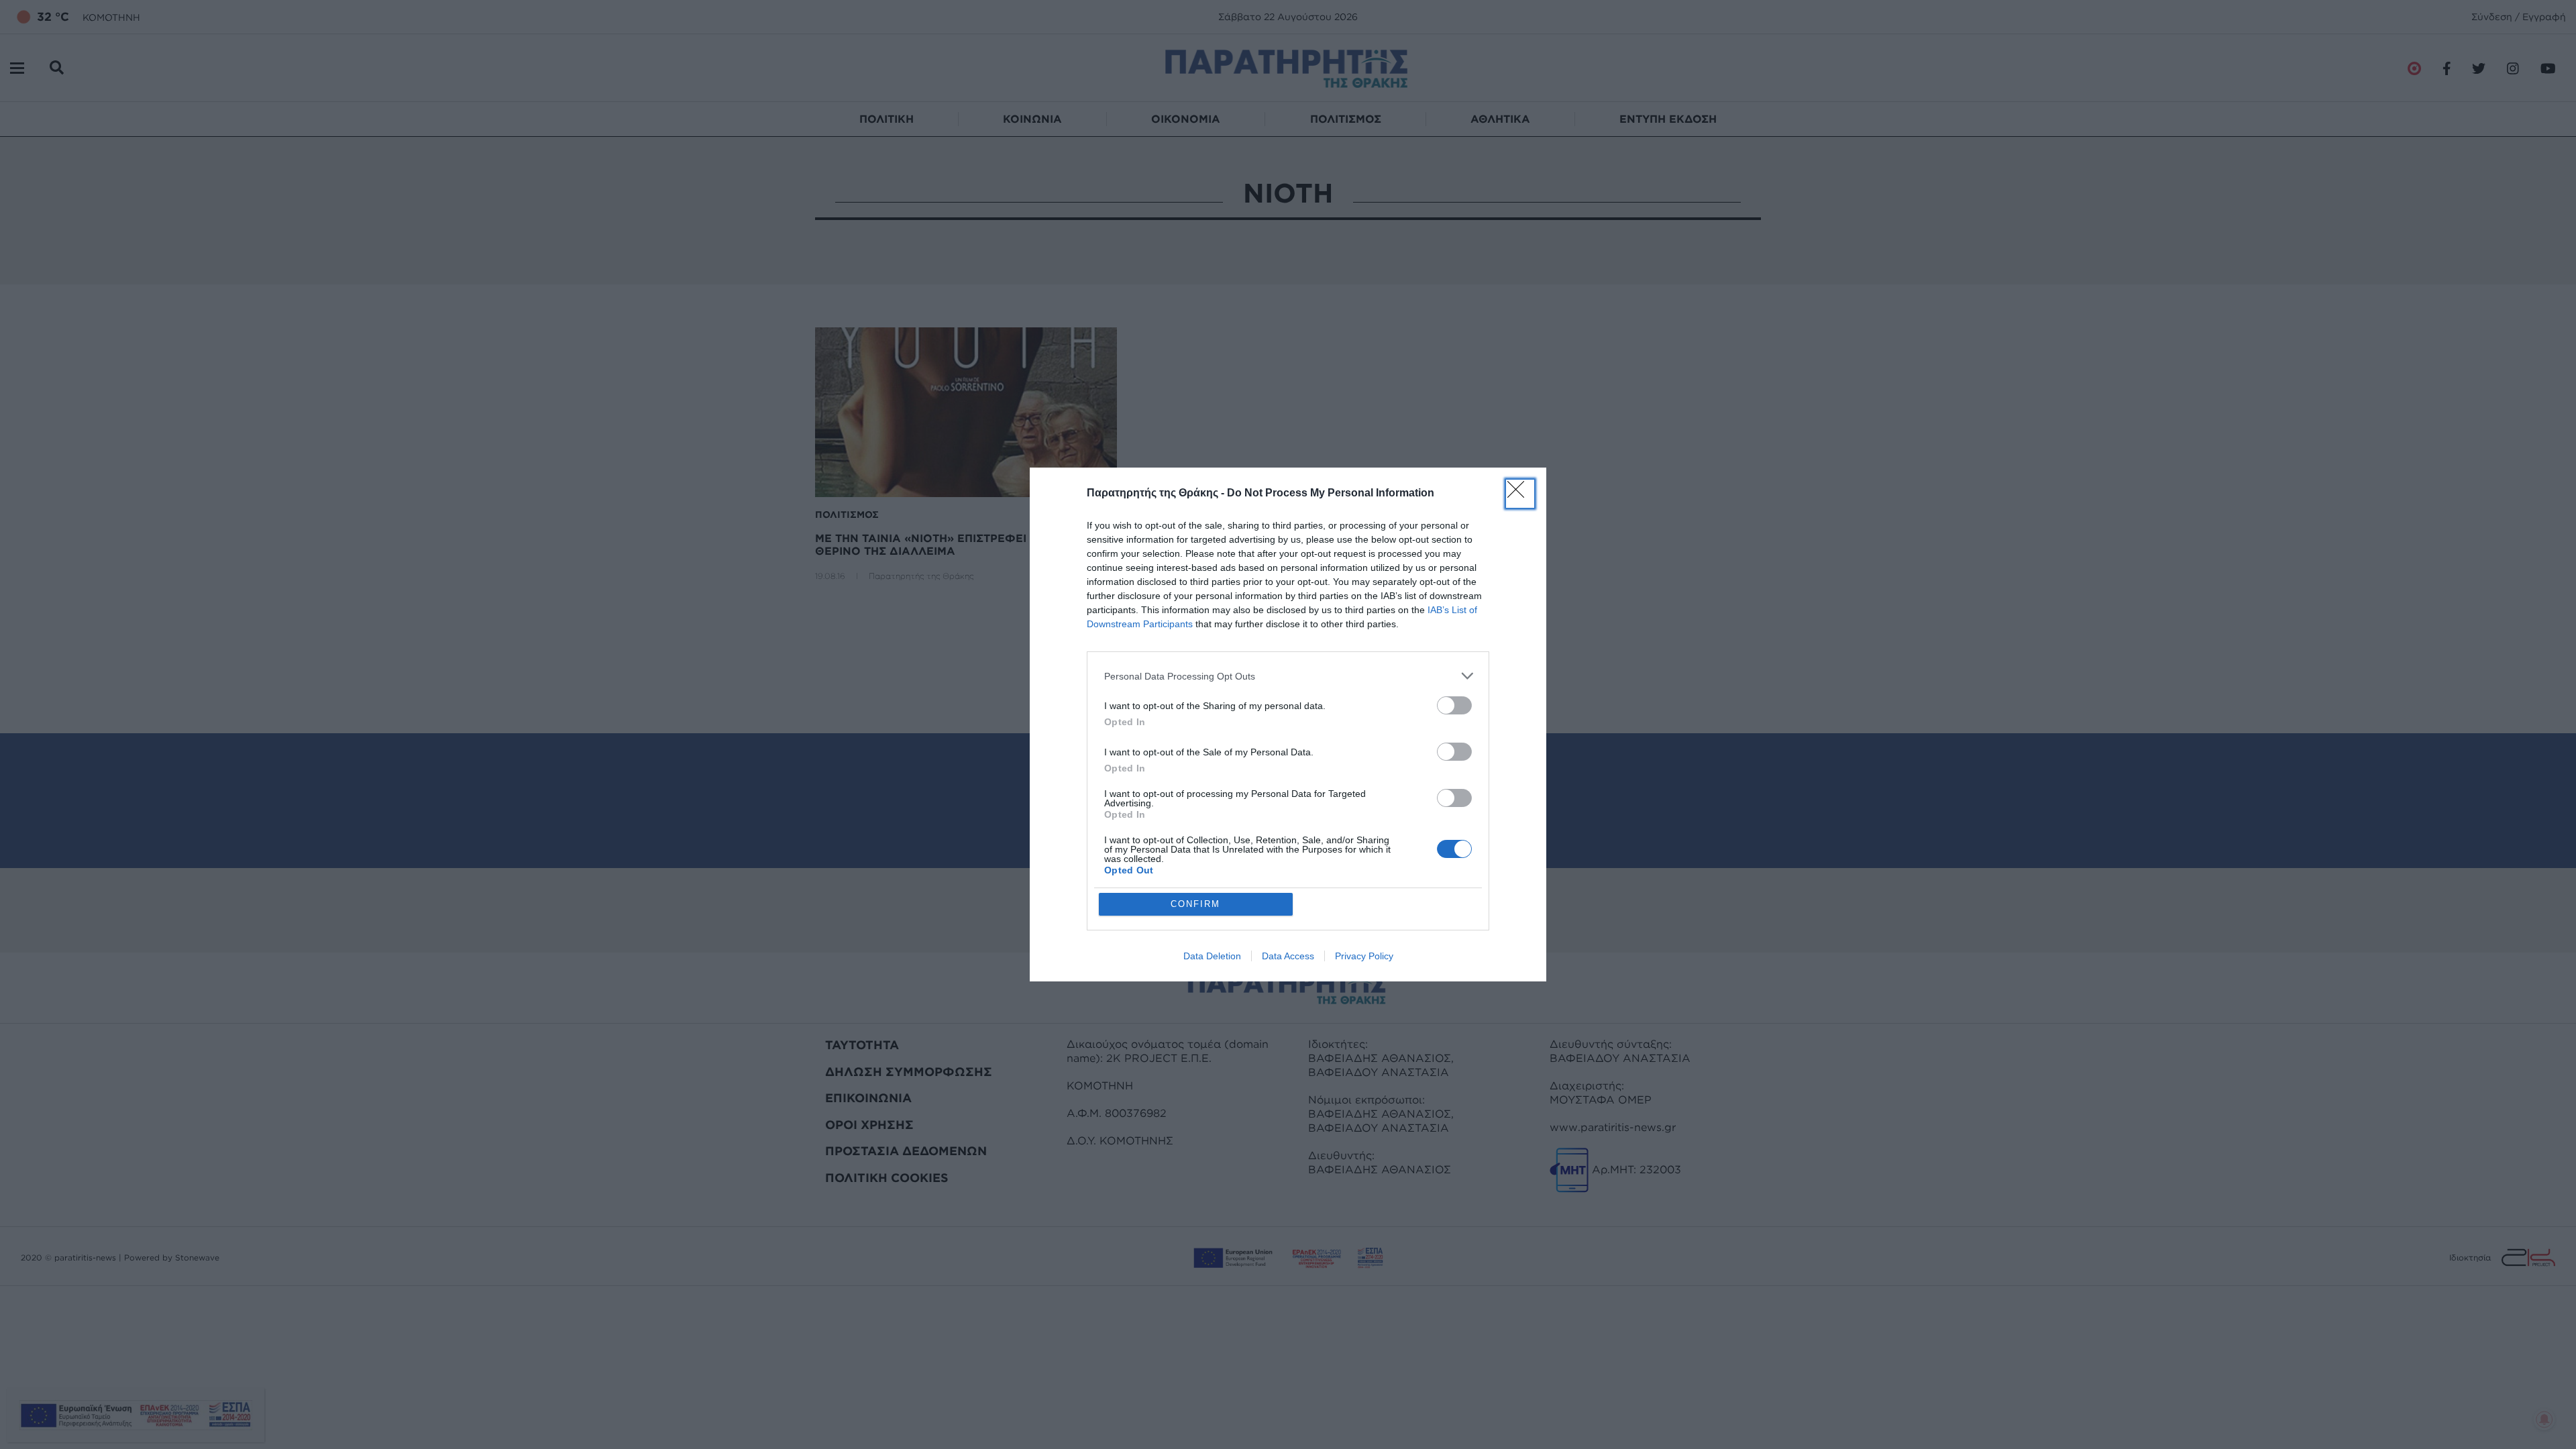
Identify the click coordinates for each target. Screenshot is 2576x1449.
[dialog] (1288, 724)
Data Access (1288, 956)
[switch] (1454, 705)
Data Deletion (1212, 956)
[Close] (1520, 494)
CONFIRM (1195, 904)
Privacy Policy (1364, 956)
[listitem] (1288, 676)
